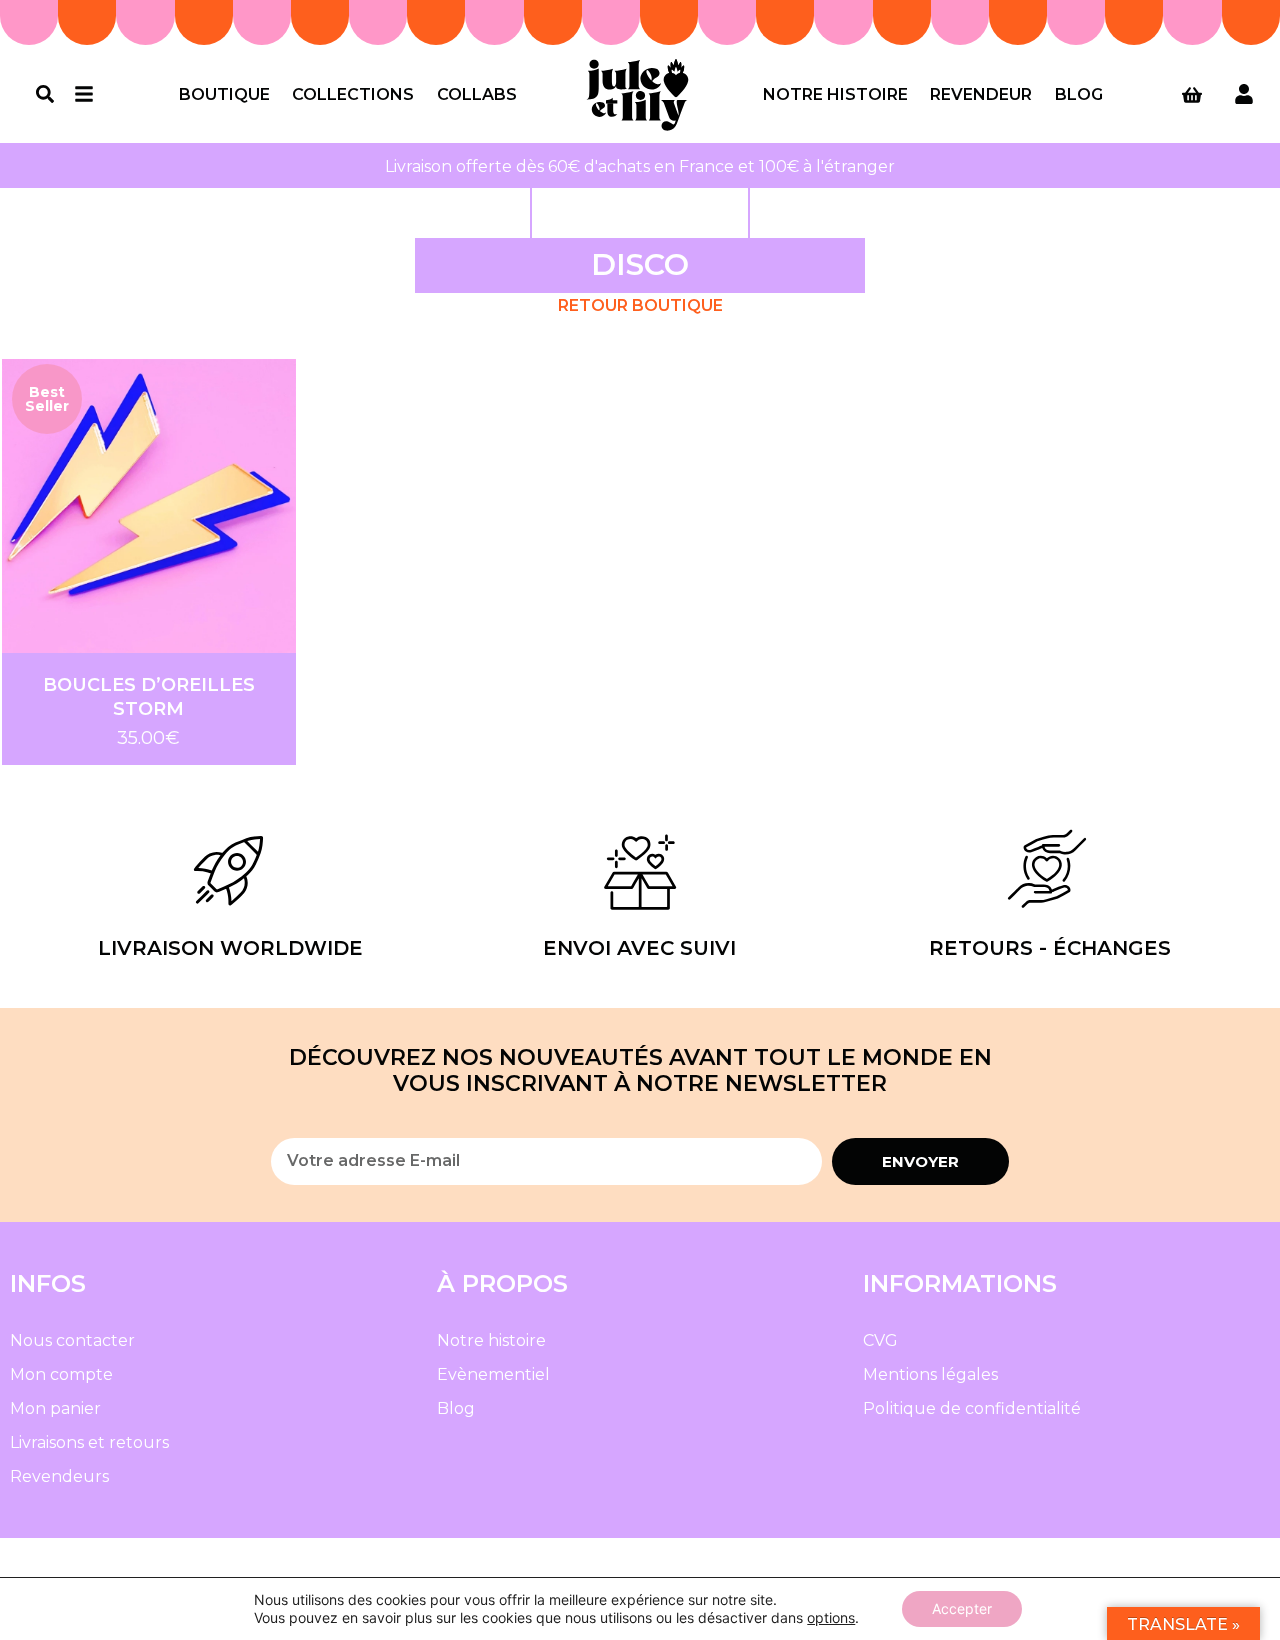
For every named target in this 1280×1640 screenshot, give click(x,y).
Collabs (477, 94)
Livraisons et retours (89, 1442)
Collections (353, 94)
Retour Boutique (640, 305)
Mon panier (55, 1408)
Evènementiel (493, 1374)
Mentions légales (930, 1374)
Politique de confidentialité (972, 1408)
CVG (880, 1340)
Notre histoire (835, 94)
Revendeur (981, 94)
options (831, 1617)
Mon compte (61, 1374)
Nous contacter (72, 1340)
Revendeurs (59, 1476)
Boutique (224, 94)
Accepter (962, 1608)
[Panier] (1192, 95)
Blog (1079, 94)
